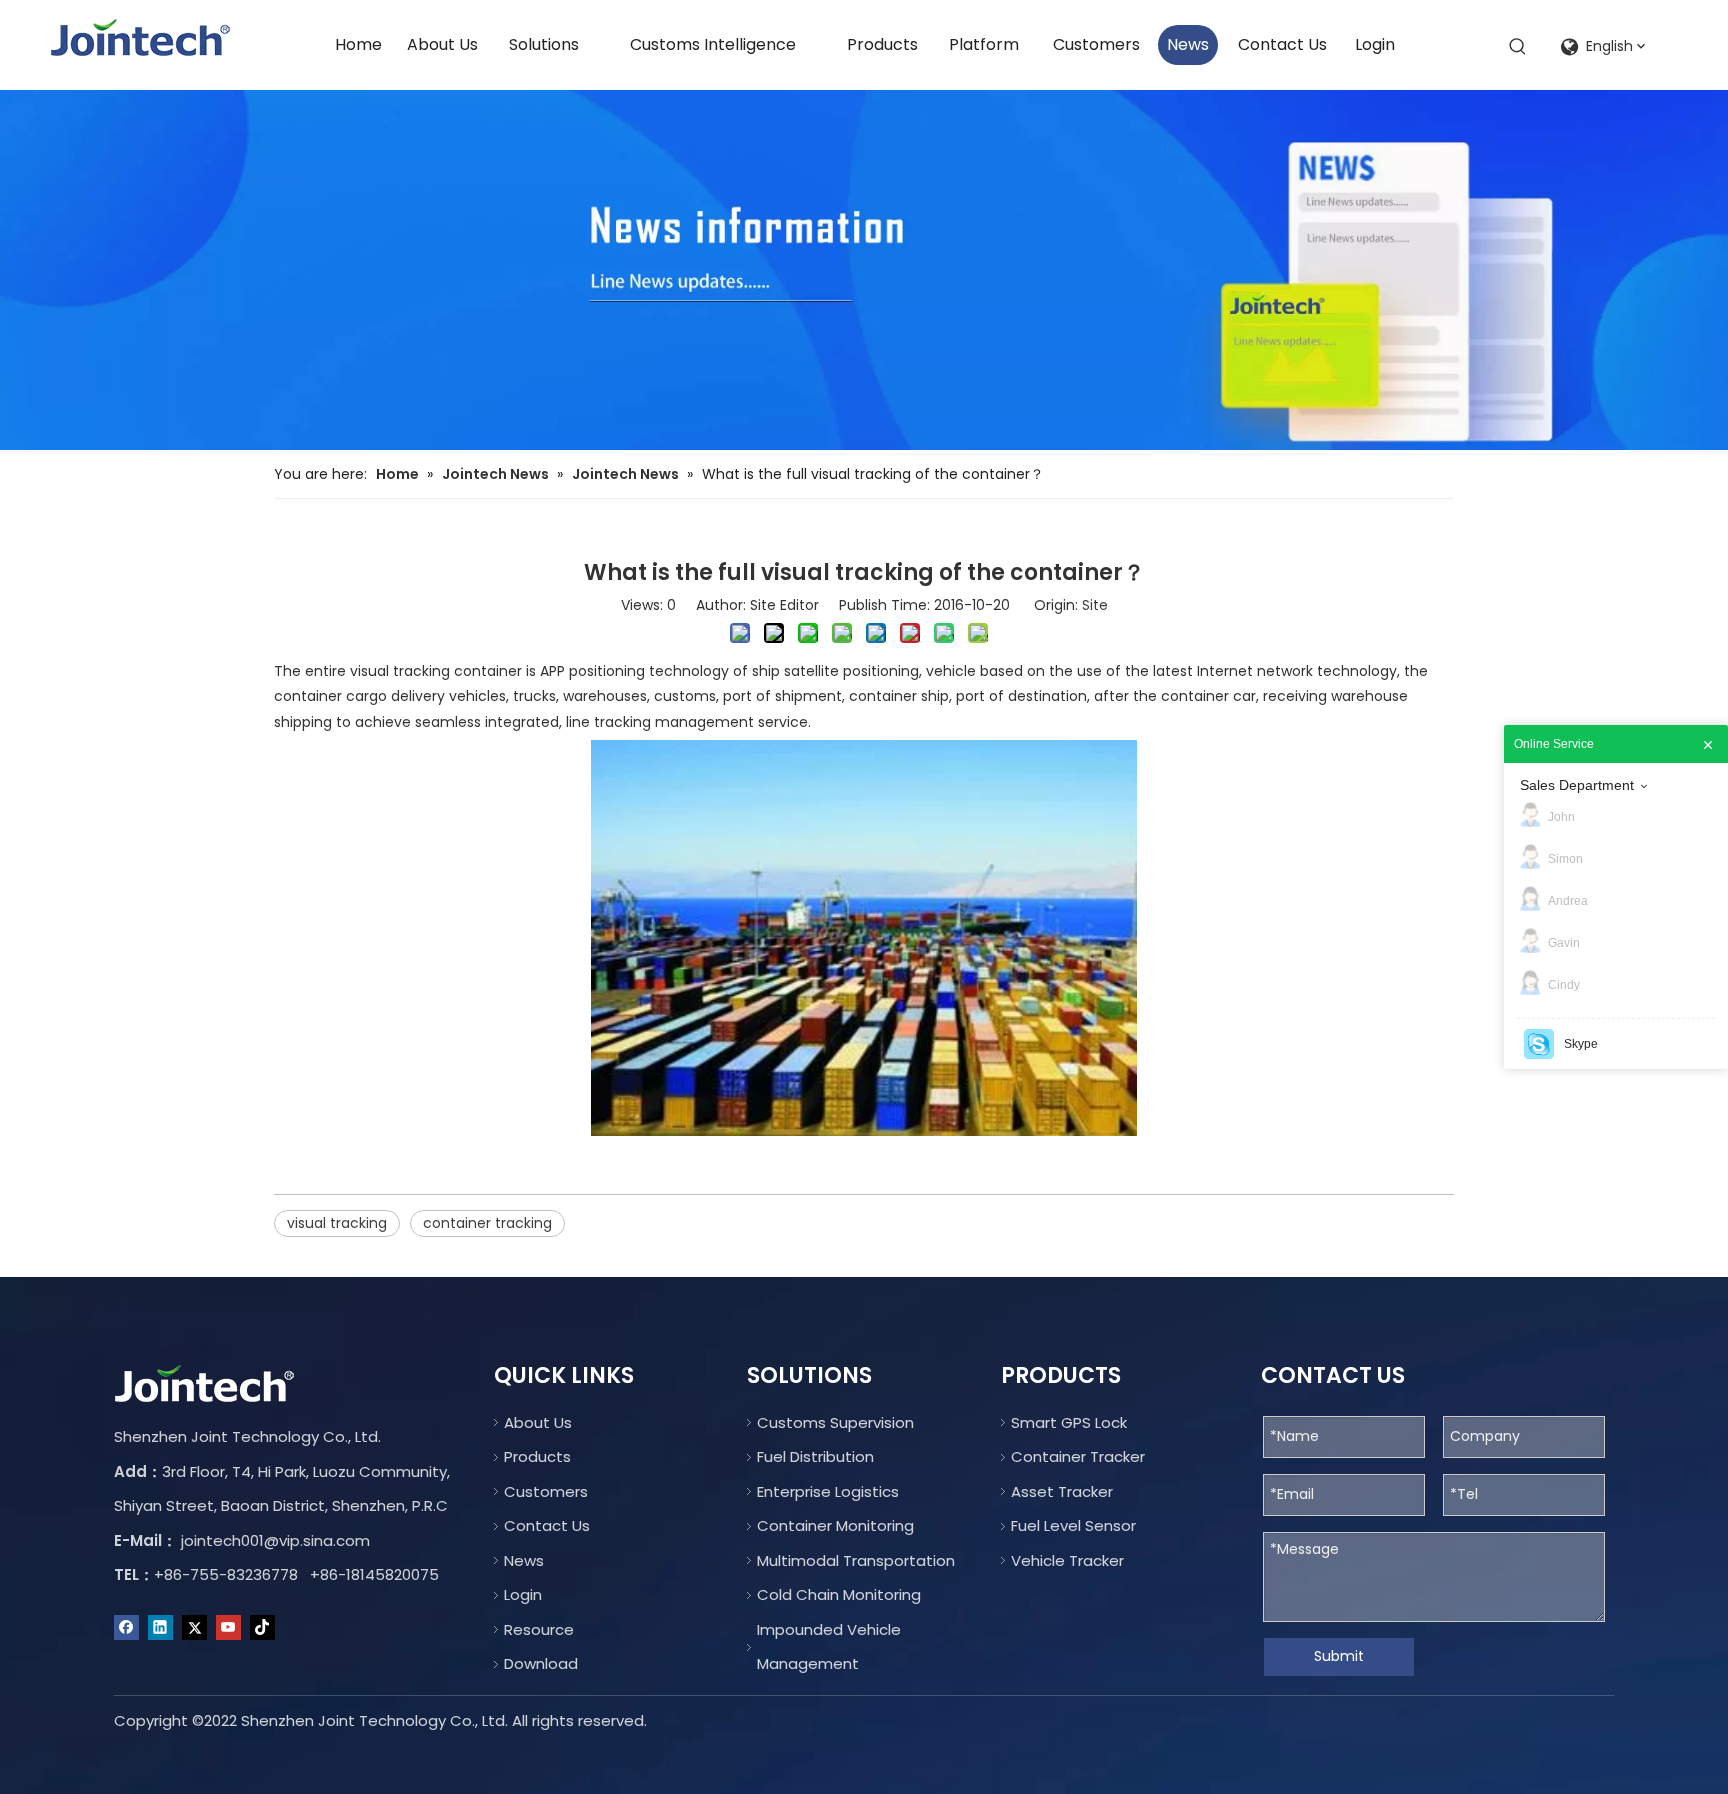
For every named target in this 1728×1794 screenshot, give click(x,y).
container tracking (487, 1223)
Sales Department (1577, 785)
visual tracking (337, 1223)
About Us (538, 1422)
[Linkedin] (160, 1628)
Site (1095, 605)
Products (537, 1456)
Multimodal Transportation (856, 1560)
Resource (539, 1629)
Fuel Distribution (815, 1456)
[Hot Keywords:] (1518, 47)
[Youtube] (228, 1628)
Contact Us (547, 1525)
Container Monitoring (835, 1525)
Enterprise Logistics (828, 1491)
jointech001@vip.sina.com (275, 1540)
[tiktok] (262, 1628)
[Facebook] (126, 1628)
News (524, 1560)
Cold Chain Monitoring (839, 1594)
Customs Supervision (835, 1422)
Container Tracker (1078, 1456)
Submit (1339, 1656)
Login (523, 1594)
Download (541, 1663)
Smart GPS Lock (1069, 1422)
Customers (546, 1491)
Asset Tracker (1062, 1491)
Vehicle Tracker (1067, 1560)
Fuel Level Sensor (1073, 1525)
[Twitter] (194, 1628)
